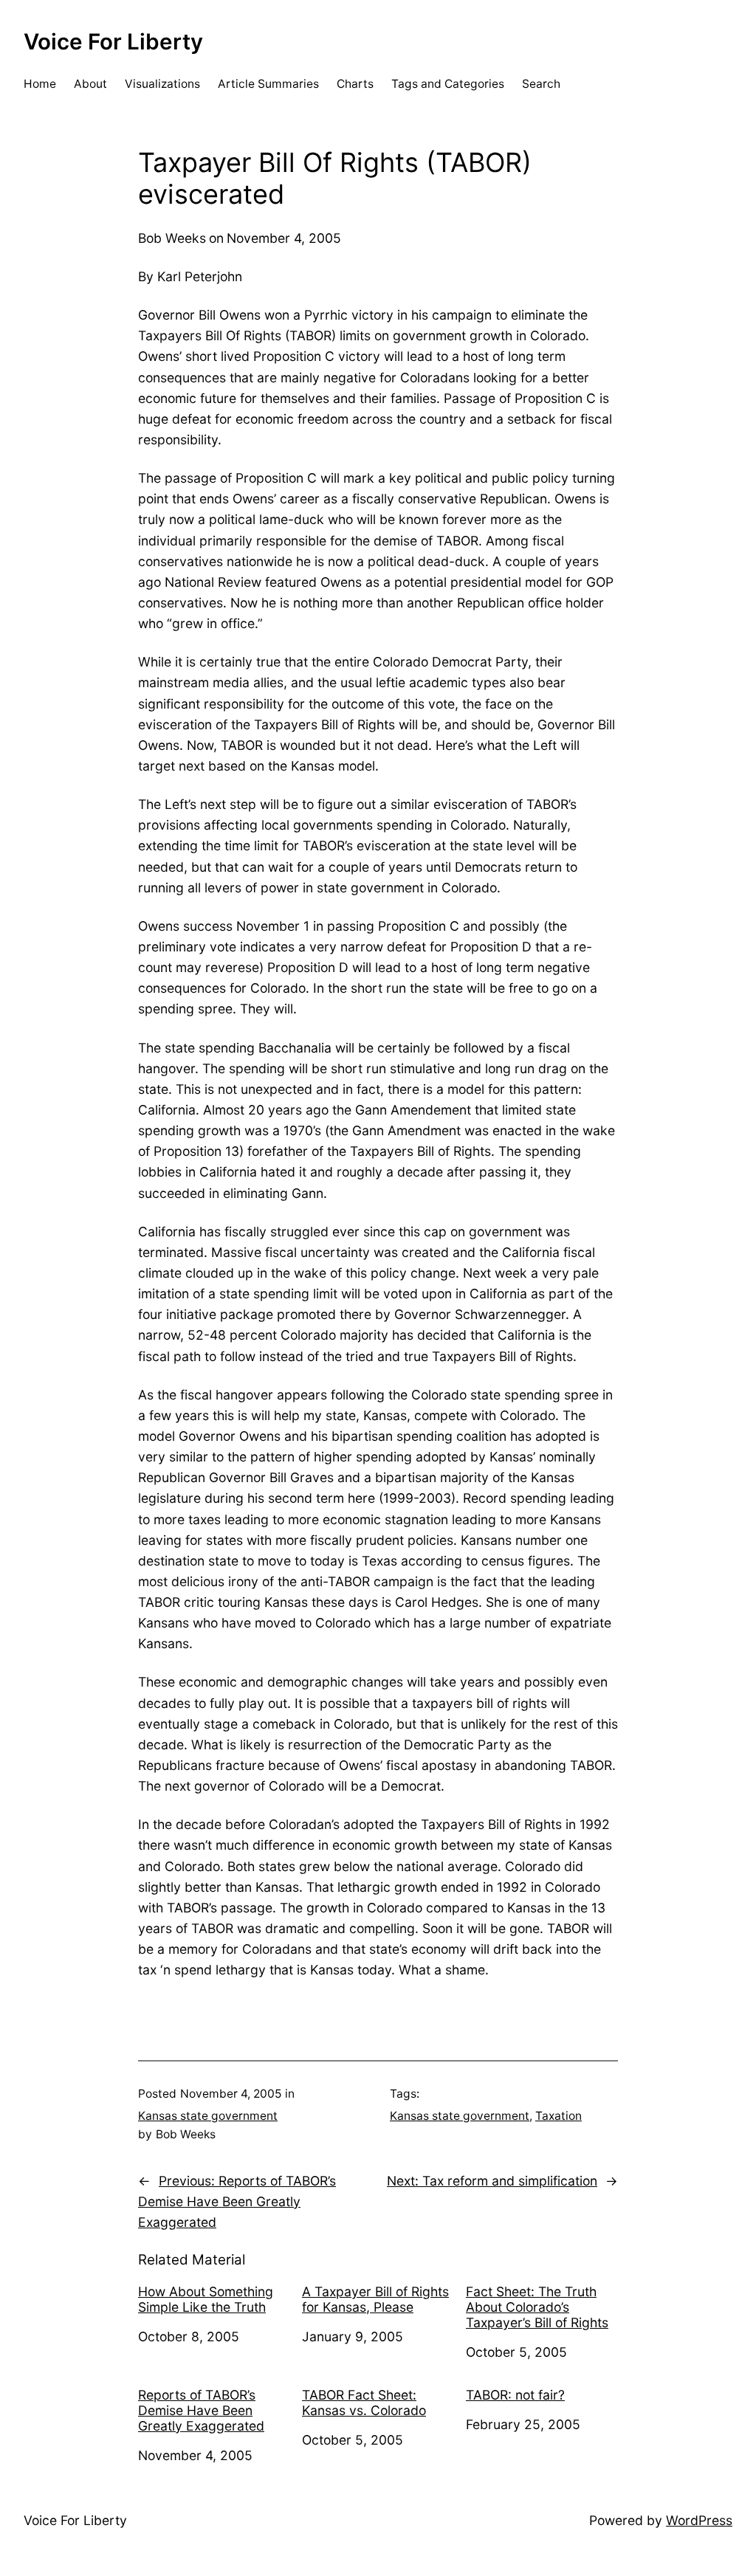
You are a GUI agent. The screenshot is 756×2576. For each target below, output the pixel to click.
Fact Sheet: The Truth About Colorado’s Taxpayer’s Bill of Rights (537, 2307)
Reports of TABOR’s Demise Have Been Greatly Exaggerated (201, 2410)
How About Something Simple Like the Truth (206, 2299)
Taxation (559, 2116)
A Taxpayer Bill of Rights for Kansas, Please (375, 2299)
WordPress (699, 2520)
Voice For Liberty (113, 41)
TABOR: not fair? (515, 2395)
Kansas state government (208, 2116)
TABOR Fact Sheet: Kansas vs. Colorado (364, 2403)
